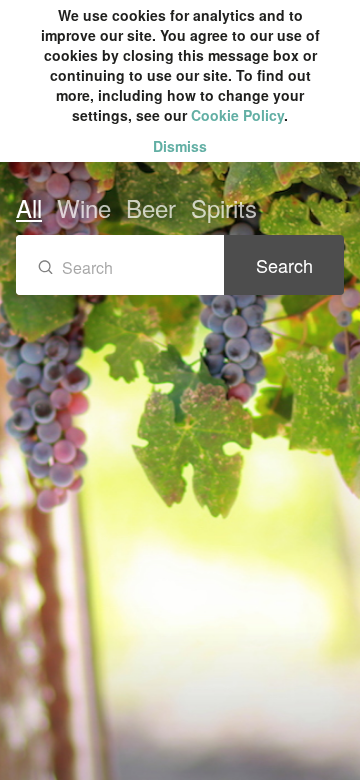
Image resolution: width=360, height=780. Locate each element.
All (29, 207)
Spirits (224, 207)
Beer (151, 207)
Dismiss (180, 146)
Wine (84, 207)
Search (284, 265)
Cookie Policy (237, 115)
